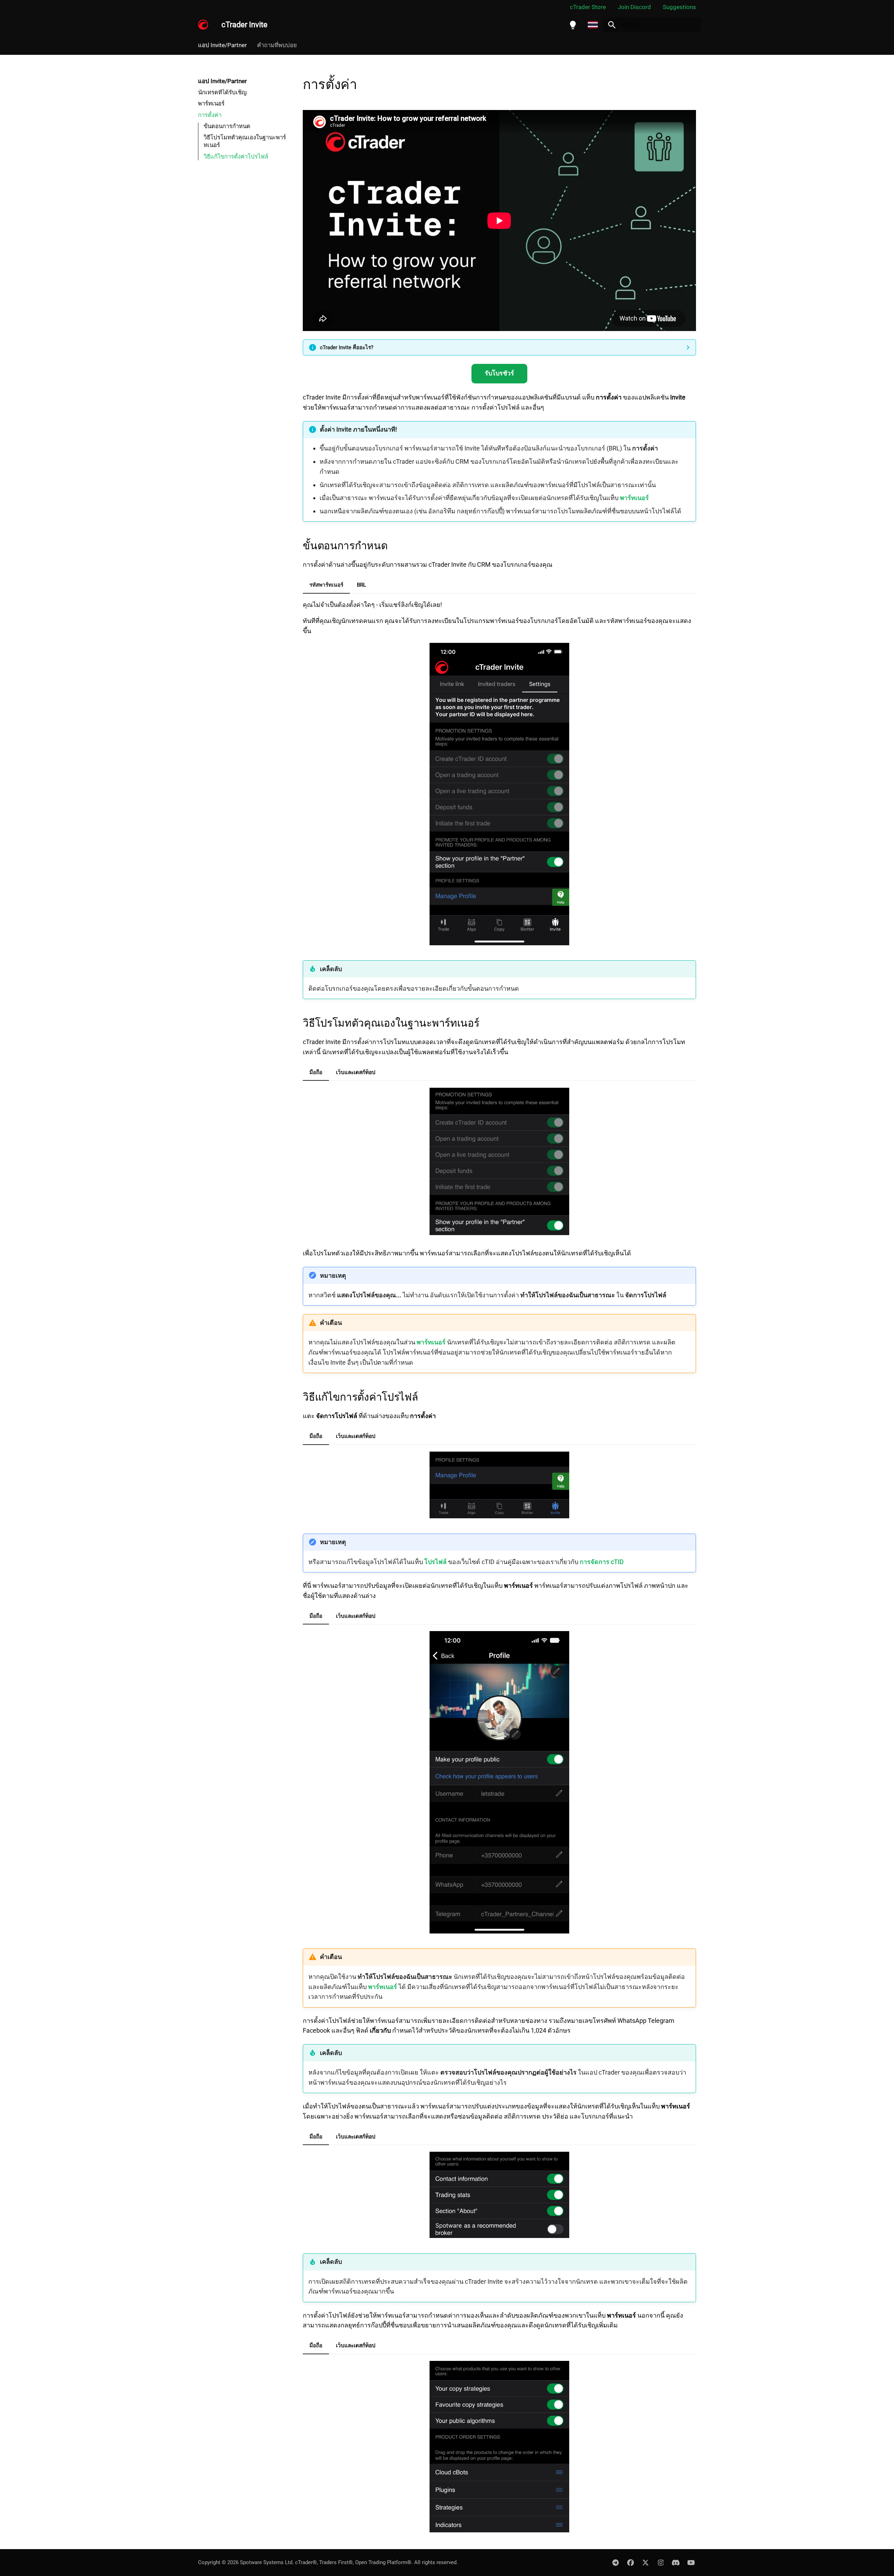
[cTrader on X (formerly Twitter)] (646, 2562)
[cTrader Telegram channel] (615, 2562)
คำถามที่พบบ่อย (277, 45)
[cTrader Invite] (203, 25)
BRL (361, 585)
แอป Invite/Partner (222, 45)
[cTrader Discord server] (676, 2562)
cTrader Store (588, 7)
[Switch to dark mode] (573, 25)
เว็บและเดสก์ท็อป (356, 1072)
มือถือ (316, 1072)
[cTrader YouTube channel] (691, 2562)
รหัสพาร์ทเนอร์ (326, 585)
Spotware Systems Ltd (266, 2562)
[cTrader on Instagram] (661, 2562)
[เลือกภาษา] (593, 25)
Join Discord (634, 7)
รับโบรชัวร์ (499, 373)
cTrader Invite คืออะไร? (347, 347)
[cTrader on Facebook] (630, 2562)
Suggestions (679, 7)
